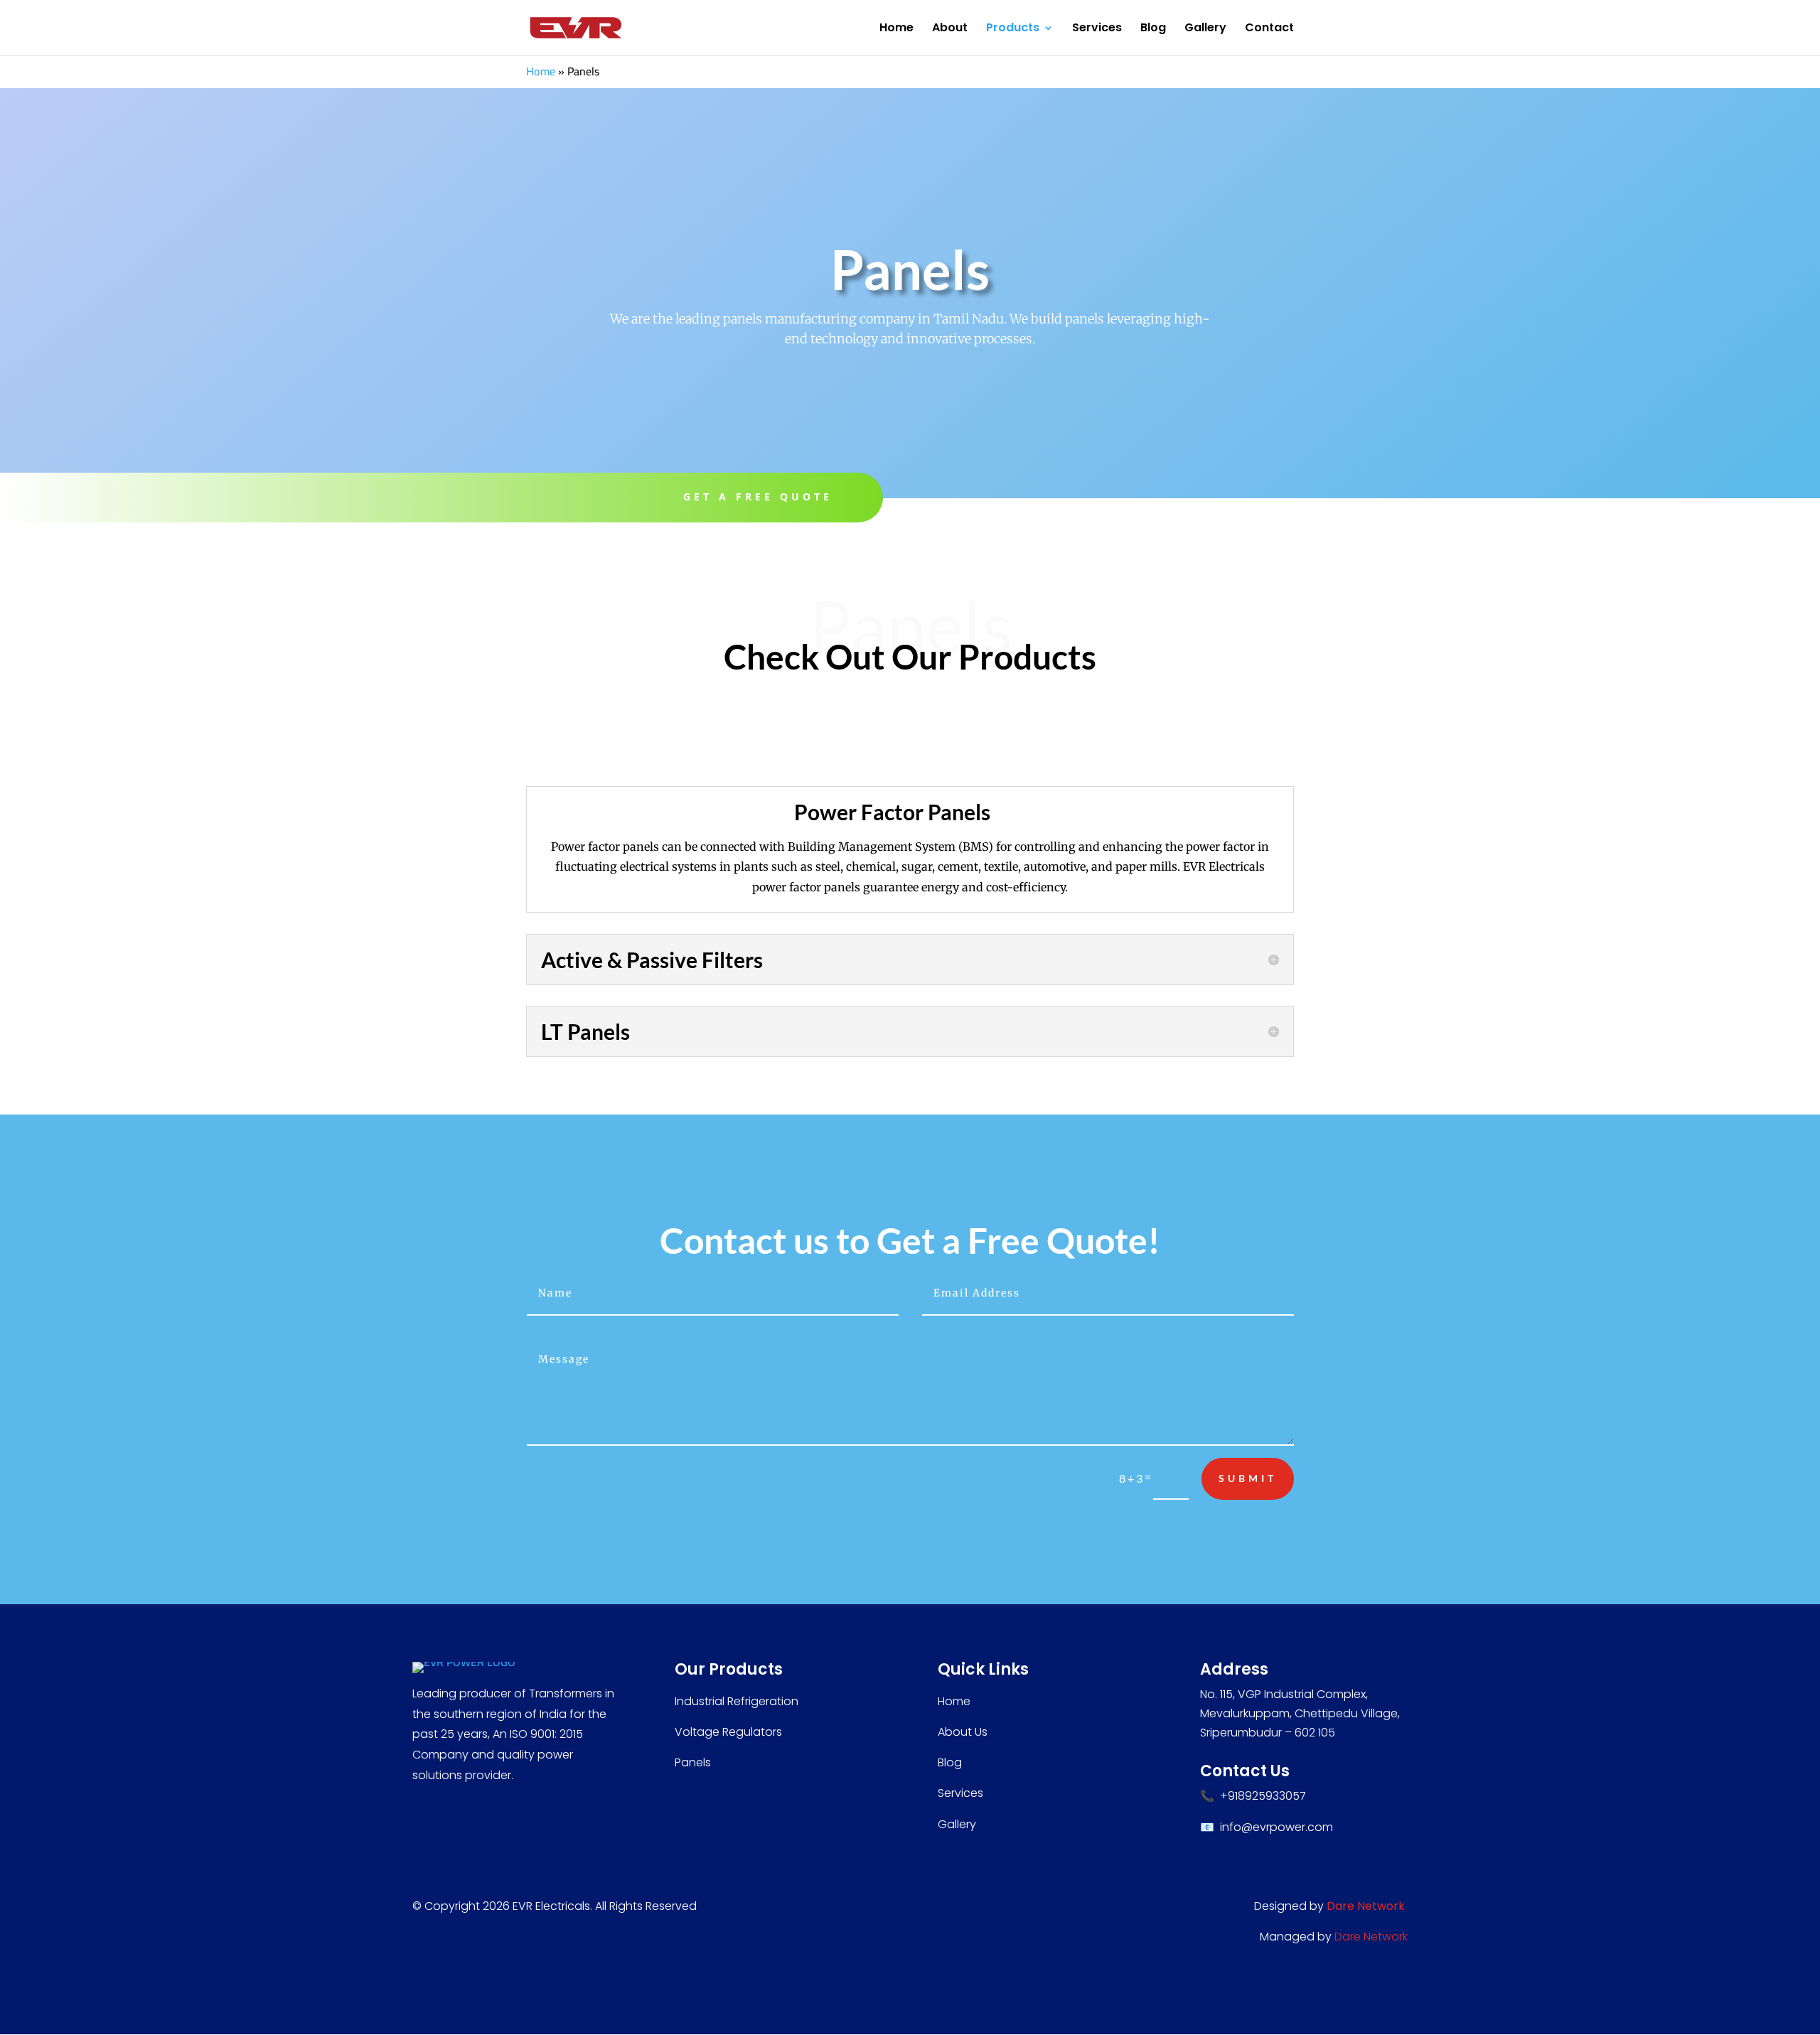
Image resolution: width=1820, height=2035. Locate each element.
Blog (1153, 29)
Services (1097, 29)
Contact (1269, 29)
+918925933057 (1263, 1796)
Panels (693, 1762)
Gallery (1205, 29)
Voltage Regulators (728, 1732)
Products (1013, 29)
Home (896, 29)
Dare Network (1371, 1937)
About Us (963, 1732)
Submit (1248, 1478)
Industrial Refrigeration (737, 1701)
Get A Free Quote (758, 496)
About (950, 29)
